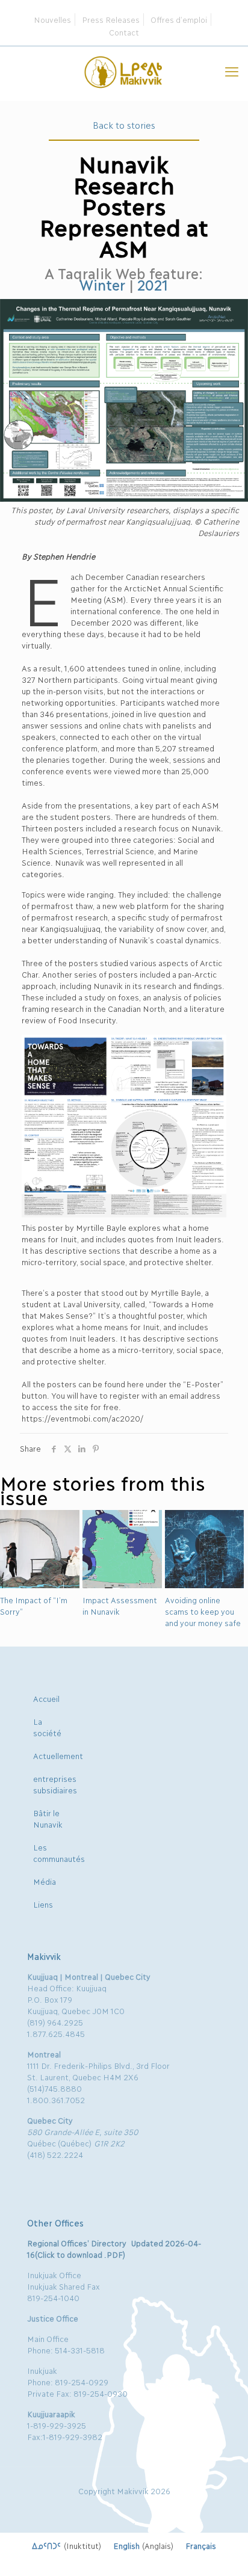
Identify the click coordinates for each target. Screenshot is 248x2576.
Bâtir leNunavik (48, 1818)
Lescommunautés (59, 1853)
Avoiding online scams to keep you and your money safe (203, 1611)
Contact (124, 32)
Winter (102, 284)
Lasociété (47, 1727)
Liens (43, 1904)
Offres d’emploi (179, 19)
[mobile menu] (232, 70)
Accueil (46, 1698)
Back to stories (124, 125)
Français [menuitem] (201, 2545)
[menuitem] (67, 2545)
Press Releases (111, 19)
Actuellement (58, 1755)
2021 (153, 284)
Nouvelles (52, 19)
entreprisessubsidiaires (55, 1784)
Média (45, 1881)
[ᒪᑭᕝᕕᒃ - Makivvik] (124, 70)
